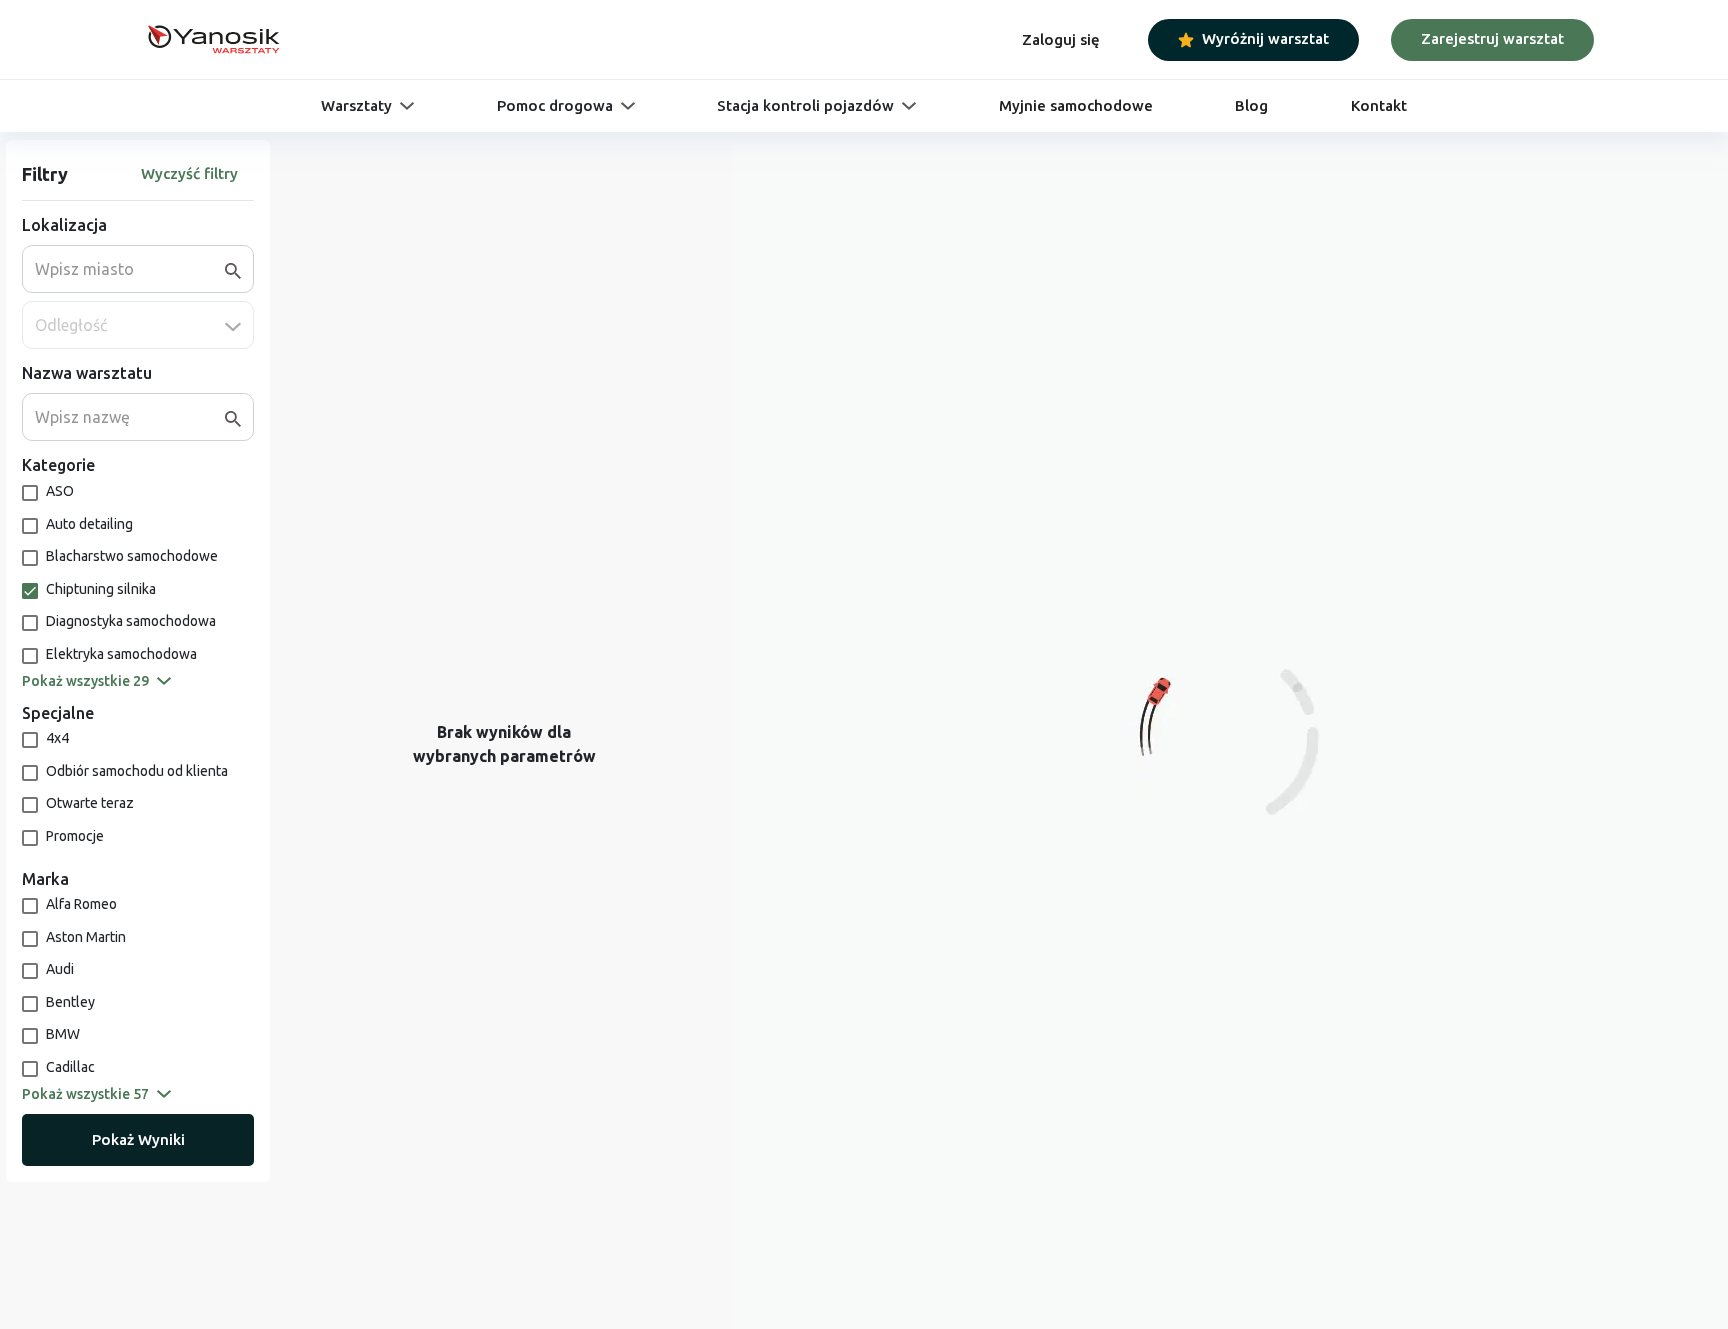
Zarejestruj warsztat (1492, 38)
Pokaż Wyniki (138, 1139)
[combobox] (130, 269)
